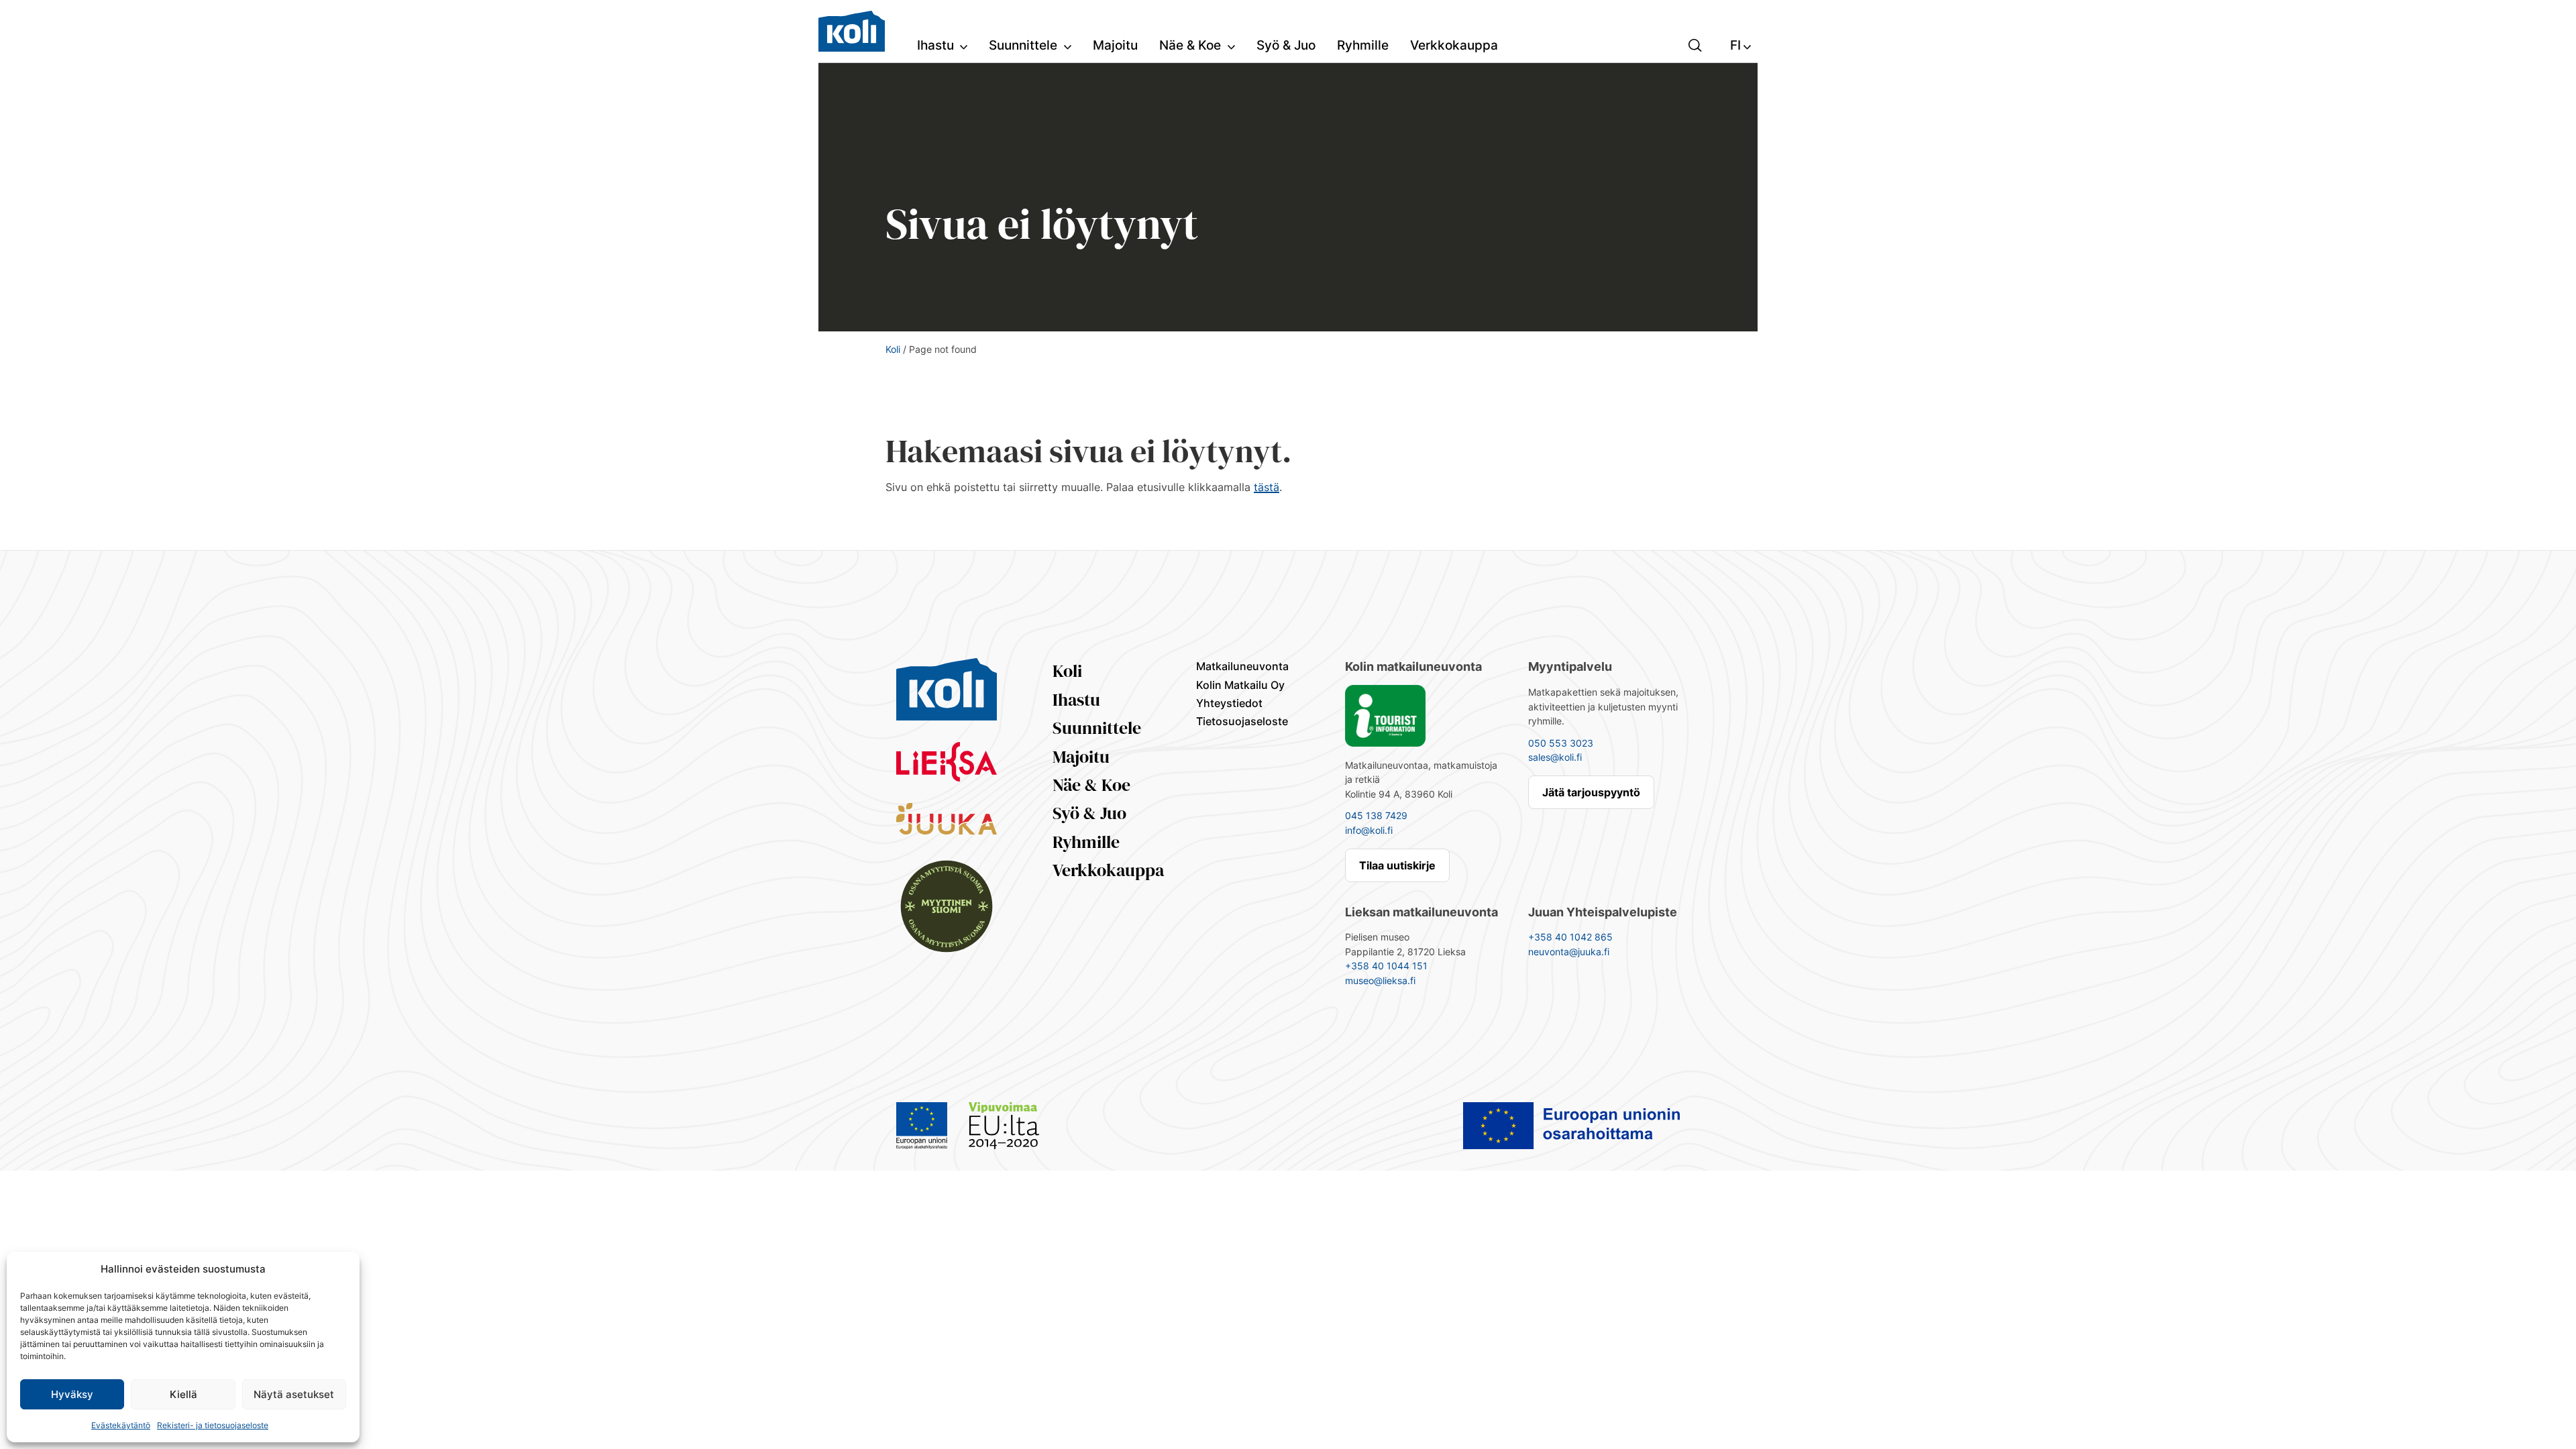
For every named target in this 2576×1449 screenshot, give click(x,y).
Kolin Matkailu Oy (1240, 685)
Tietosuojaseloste (1242, 721)
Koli (893, 349)
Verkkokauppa (1108, 870)
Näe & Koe (1091, 785)
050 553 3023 (1561, 743)
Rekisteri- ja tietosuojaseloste (213, 1425)
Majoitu (1081, 757)
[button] (1695, 44)
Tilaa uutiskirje (1397, 865)
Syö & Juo (1089, 813)
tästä (1267, 487)
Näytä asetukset (294, 1394)
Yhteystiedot (1229, 703)
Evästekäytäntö (121, 1425)
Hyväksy (72, 1394)
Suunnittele (1097, 728)
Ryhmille (1086, 842)
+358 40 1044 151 (1386, 966)
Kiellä (183, 1394)
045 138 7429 (1376, 815)
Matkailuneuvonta (1242, 666)
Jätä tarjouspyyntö (1591, 792)
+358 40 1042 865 (1570, 937)
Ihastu (1076, 700)
